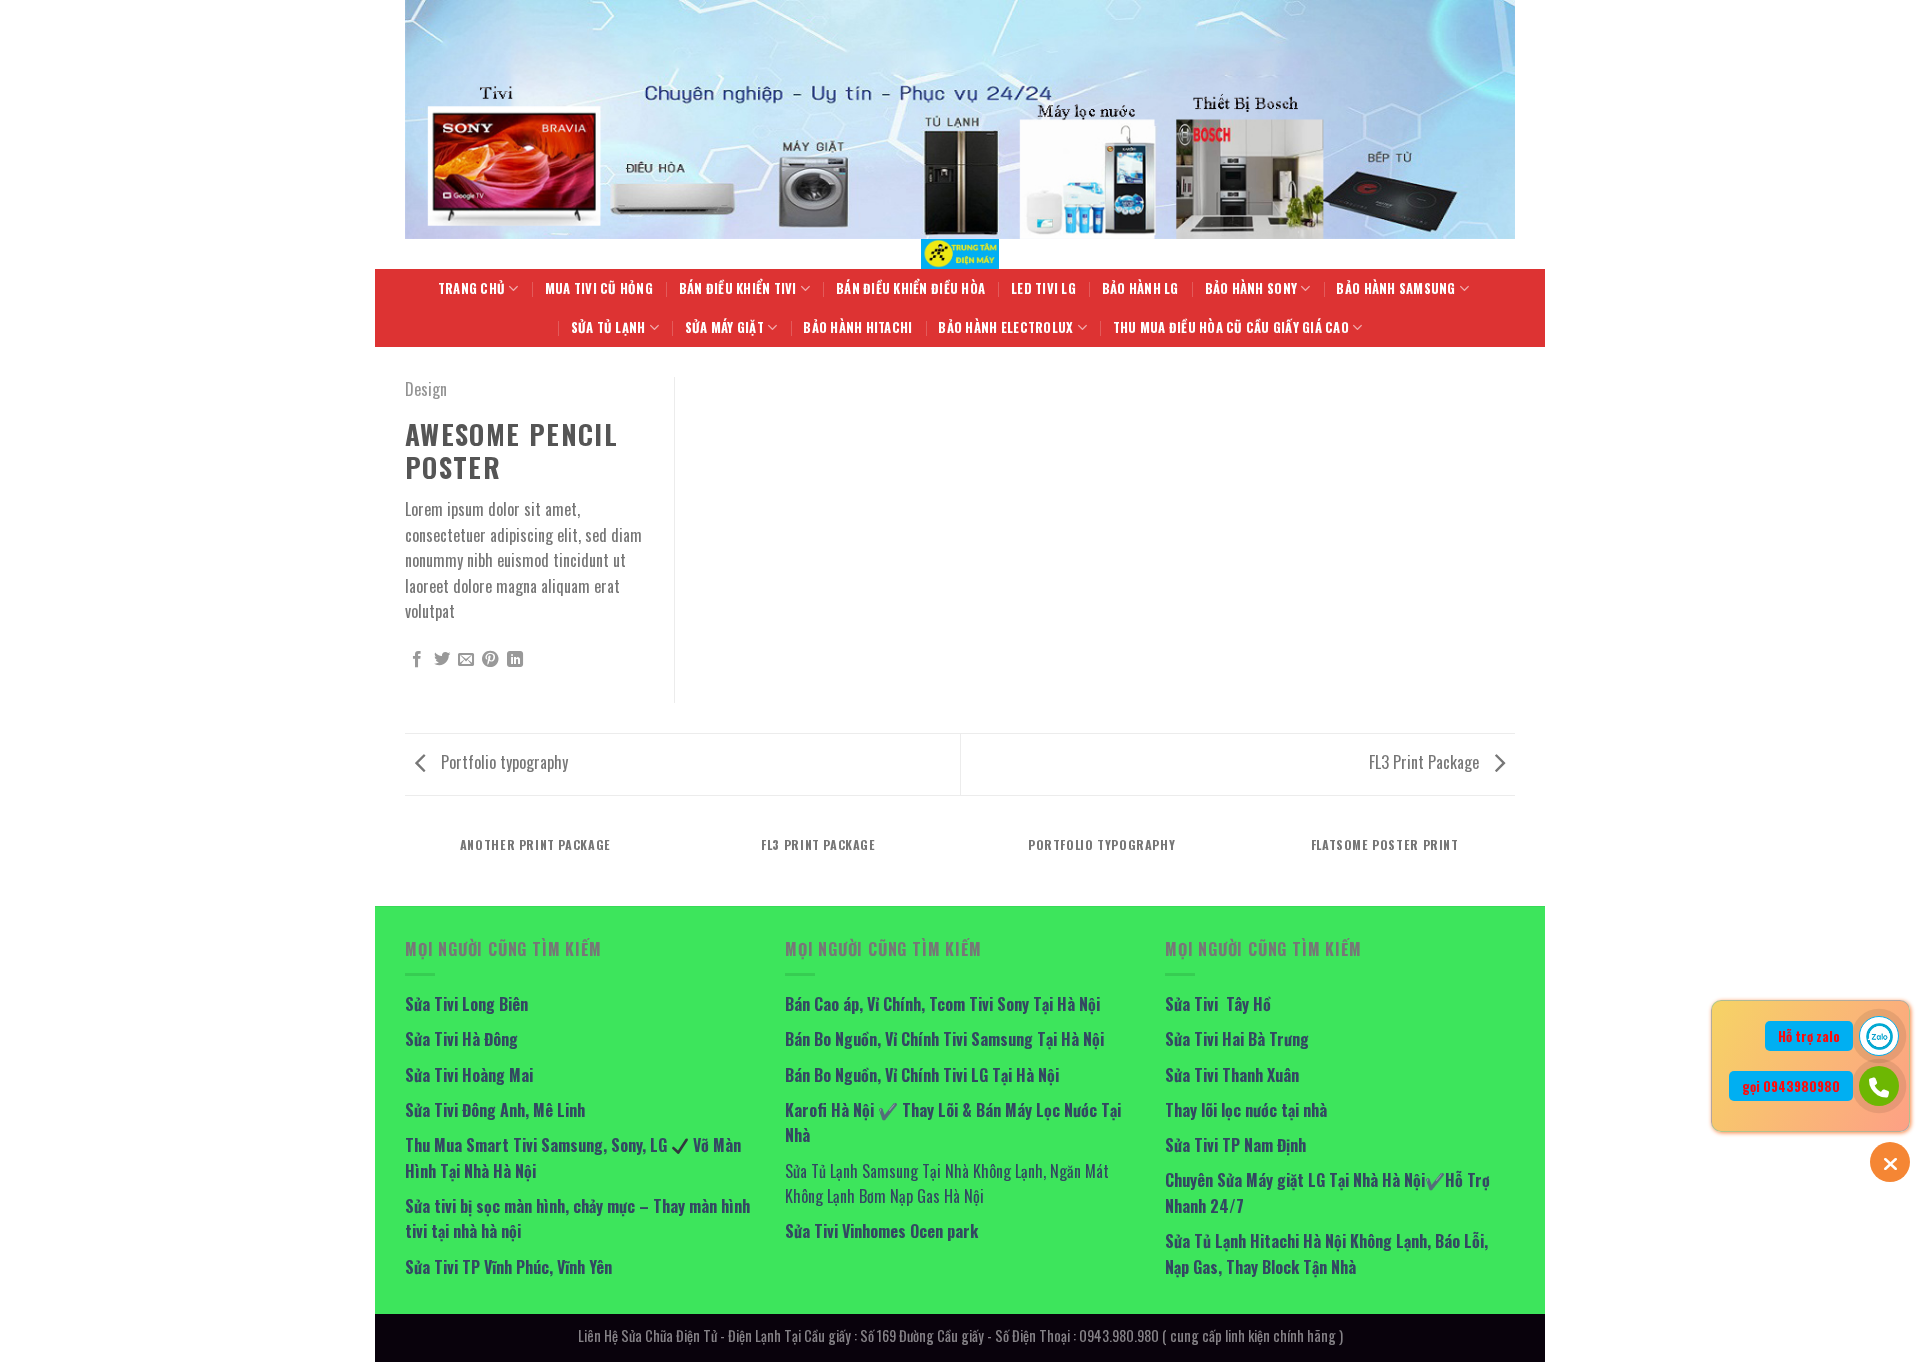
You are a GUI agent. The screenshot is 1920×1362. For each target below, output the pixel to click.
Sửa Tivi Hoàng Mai (469, 1075)
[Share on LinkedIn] (515, 660)
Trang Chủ (471, 288)
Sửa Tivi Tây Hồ (1218, 1004)
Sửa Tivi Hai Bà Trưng (1237, 1039)
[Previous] (405, 864)
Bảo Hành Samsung (1395, 288)
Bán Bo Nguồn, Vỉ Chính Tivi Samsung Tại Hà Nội (944, 1039)
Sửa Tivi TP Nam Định (1235, 1145)
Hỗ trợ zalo (1809, 1036)
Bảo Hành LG (1140, 288)
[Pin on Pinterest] (490, 660)
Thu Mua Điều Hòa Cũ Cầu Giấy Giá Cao (1231, 327)
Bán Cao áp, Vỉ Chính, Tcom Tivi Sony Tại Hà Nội (942, 1004)
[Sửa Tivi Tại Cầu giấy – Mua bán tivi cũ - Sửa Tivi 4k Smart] (960, 254)
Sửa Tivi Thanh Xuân (1232, 1075)
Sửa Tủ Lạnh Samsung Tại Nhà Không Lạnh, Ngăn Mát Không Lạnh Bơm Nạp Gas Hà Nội (947, 1184)
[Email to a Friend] (466, 660)
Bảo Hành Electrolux (1005, 327)
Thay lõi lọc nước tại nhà (1246, 1110)
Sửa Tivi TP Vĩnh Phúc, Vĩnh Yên (508, 1267)
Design (426, 389)
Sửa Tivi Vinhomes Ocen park (881, 1231)
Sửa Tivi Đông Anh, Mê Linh (495, 1110)
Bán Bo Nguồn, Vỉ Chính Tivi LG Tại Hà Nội (922, 1075)
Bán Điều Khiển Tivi (738, 288)
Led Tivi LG (1043, 288)
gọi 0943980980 (1791, 1086)
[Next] (1515, 864)
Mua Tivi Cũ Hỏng (599, 288)
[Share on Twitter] (442, 660)
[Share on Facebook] (417, 660)
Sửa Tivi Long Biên (466, 1004)
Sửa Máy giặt (724, 327)
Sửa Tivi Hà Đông (461, 1039)
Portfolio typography (502, 762)
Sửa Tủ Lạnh (608, 327)
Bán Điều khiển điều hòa (910, 288)
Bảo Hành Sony (1251, 288)
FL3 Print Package (1426, 762)
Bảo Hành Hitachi (857, 327)
